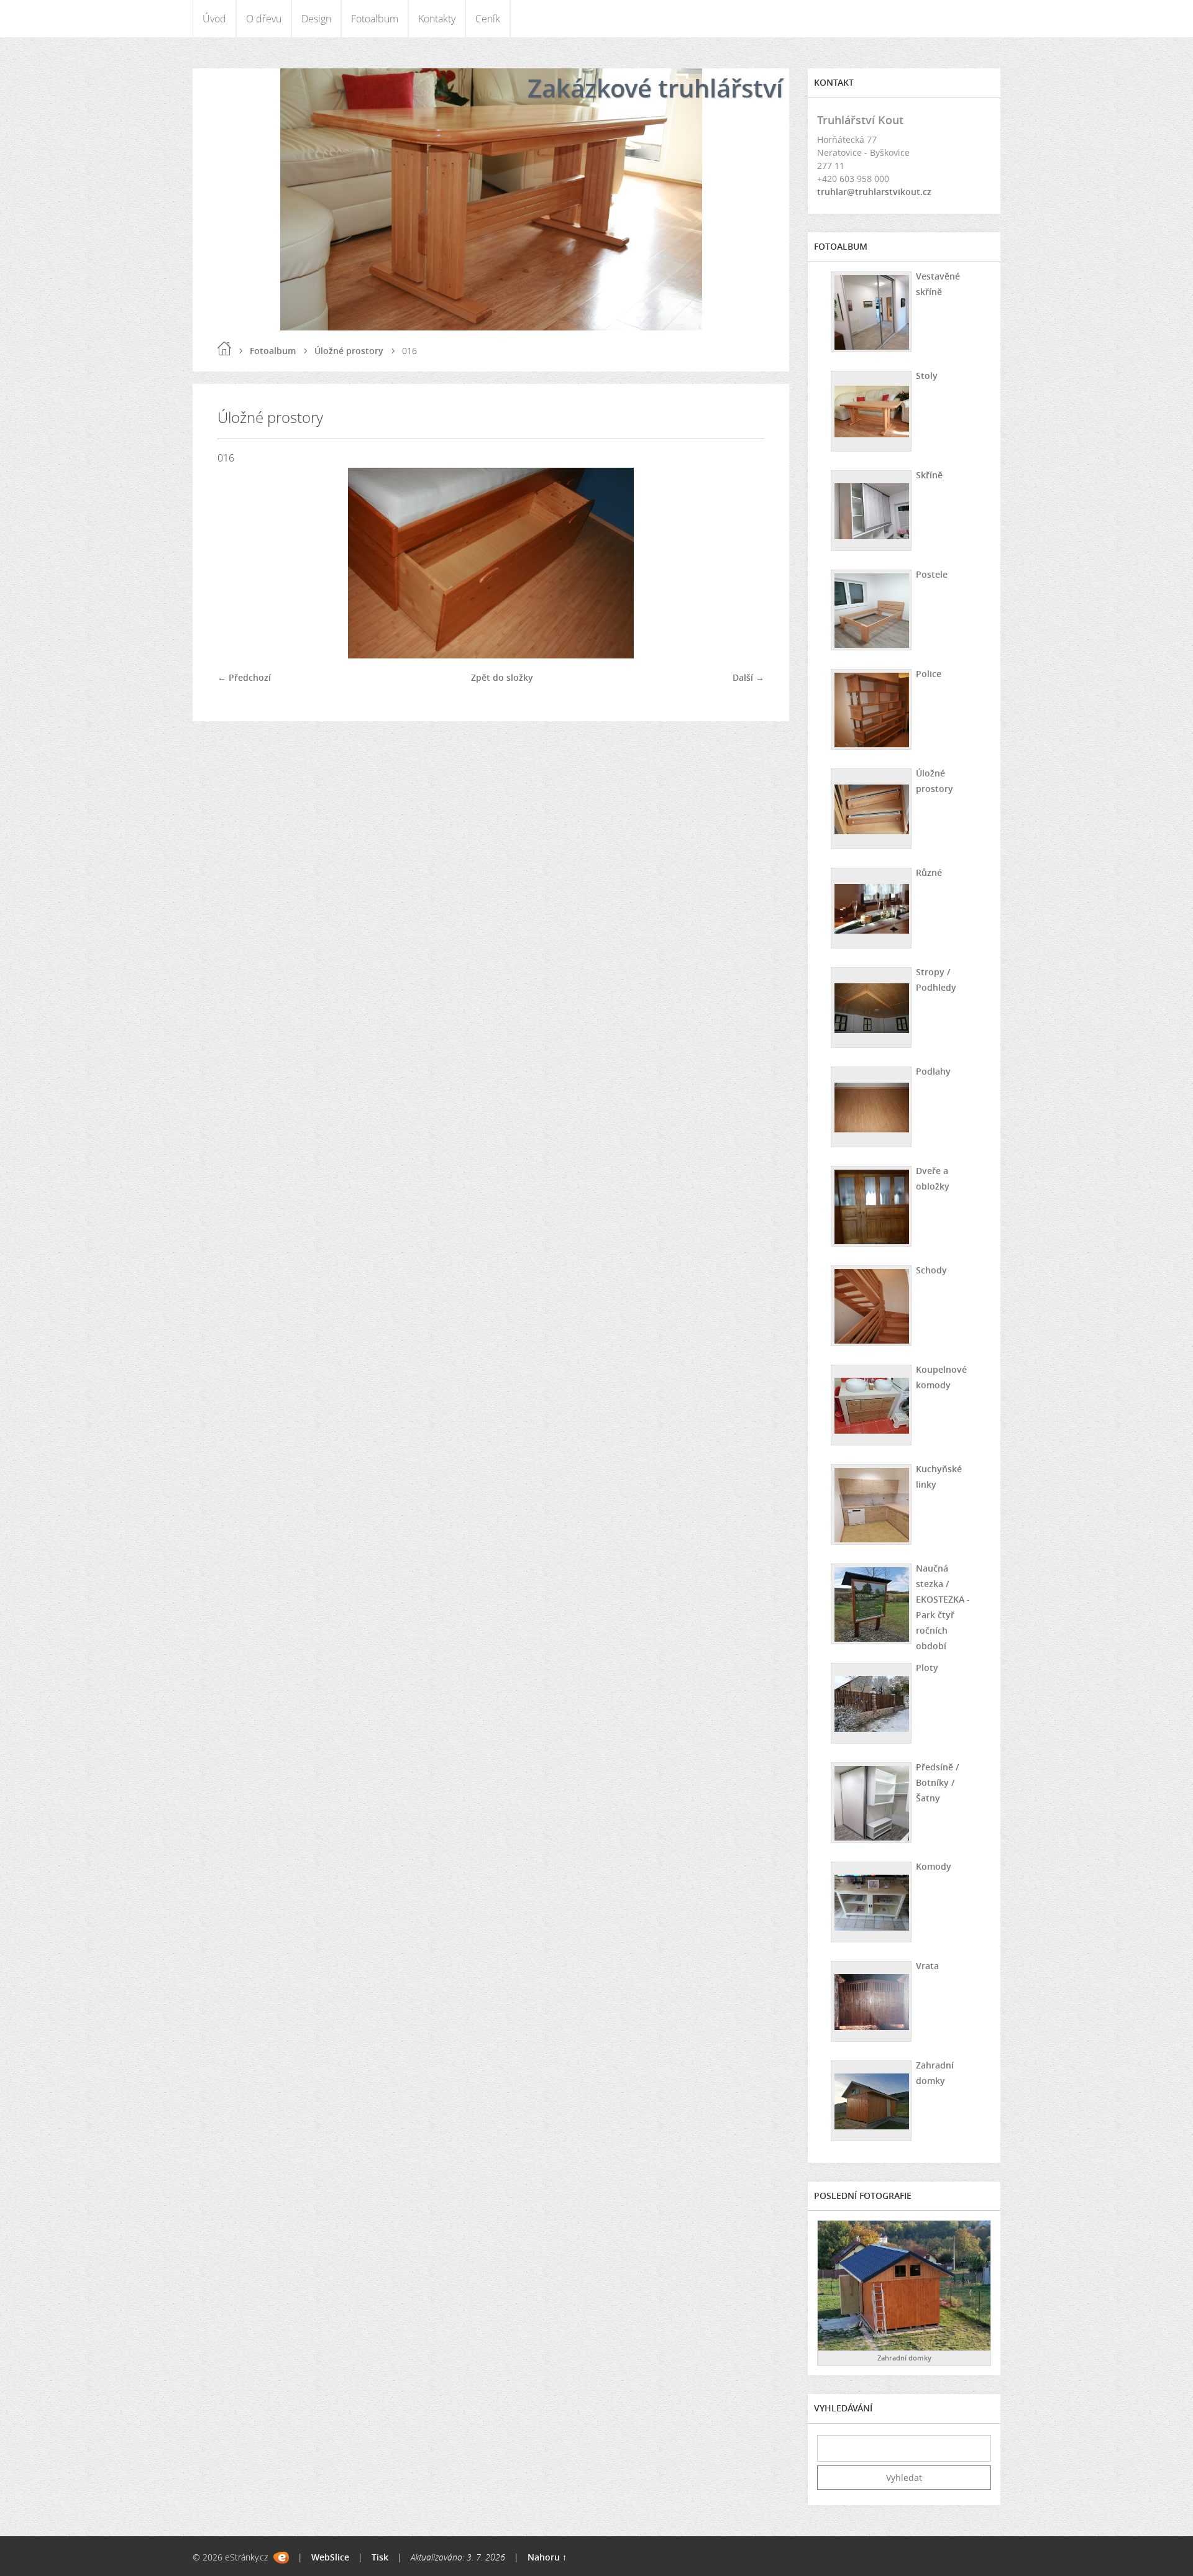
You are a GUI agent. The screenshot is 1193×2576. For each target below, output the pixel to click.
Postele (932, 574)
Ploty (927, 1668)
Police (929, 674)
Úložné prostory (349, 351)
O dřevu (264, 19)
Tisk (380, 2557)
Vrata (927, 1966)
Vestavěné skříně (938, 284)
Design (316, 19)
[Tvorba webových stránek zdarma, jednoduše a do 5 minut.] (281, 2558)
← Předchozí (244, 677)
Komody (934, 1866)
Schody (931, 1270)
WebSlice (330, 2557)
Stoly (927, 375)
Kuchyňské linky (939, 1477)
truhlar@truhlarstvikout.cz (874, 192)
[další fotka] (744, 563)
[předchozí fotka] (238, 563)
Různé (929, 872)
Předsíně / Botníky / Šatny (937, 1782)
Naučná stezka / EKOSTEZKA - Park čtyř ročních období (943, 1607)
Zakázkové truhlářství (655, 88)
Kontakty (437, 19)
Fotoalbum (375, 19)
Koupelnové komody (941, 1377)
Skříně (929, 475)
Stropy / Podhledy (936, 980)
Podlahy (933, 1071)
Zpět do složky (502, 677)
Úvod (214, 19)
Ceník (488, 19)
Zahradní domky (935, 2073)
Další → (748, 677)
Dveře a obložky (933, 1178)
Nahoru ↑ (547, 2557)
